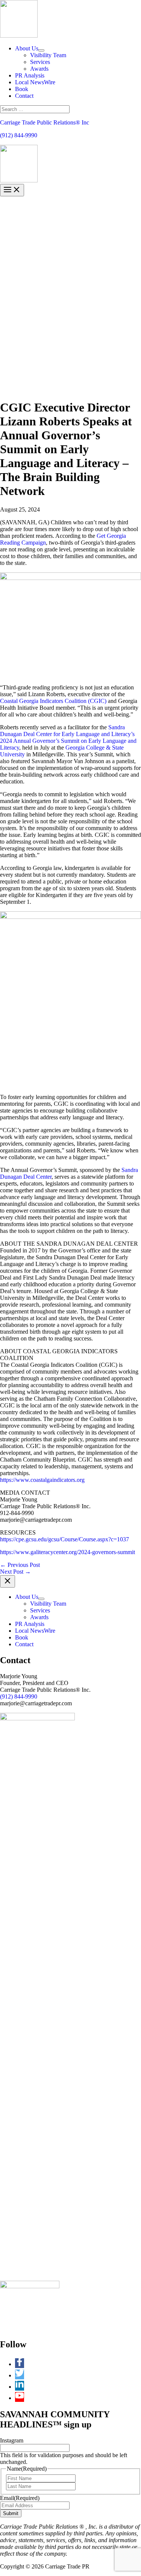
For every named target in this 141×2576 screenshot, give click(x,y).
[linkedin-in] (21, 2387)
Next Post (15, 1572)
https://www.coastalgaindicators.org (42, 1480)
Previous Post (20, 1565)
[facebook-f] (21, 2364)
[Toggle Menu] (41, 50)
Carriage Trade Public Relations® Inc (45, 122)
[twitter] (21, 2375)
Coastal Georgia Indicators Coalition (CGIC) (53, 701)
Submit (11, 2513)
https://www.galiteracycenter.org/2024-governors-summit (67, 1552)
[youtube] (20, 2398)
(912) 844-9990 (19, 135)
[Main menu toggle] (12, 190)
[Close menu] (8, 1581)
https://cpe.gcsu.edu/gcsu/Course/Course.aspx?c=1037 (64, 1539)
